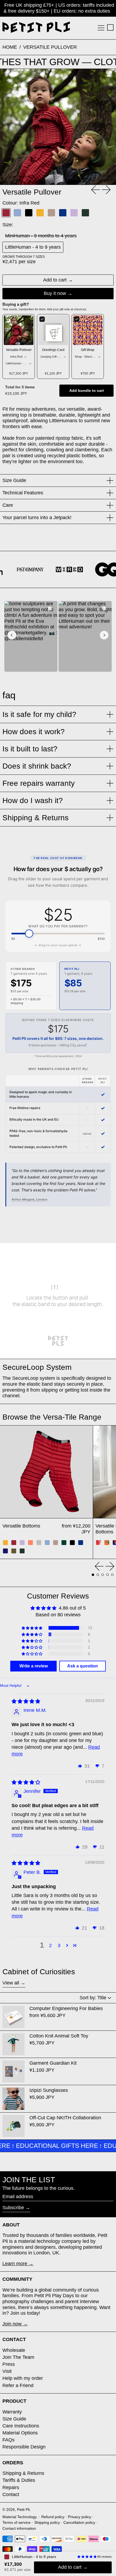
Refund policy (53, 2517)
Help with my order (23, 2378)
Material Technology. (20, 2517)
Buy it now (55, 293)
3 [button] (59, 1945)
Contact (11, 2494)
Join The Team (18, 2357)
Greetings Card (53, 350)
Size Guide (14, 2419)
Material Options (20, 2433)
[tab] (93, 1575)
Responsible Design (24, 2447)
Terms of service (16, 2522)
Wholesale (14, 2350)
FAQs (8, 2440)
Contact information (19, 2528)
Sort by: (93, 1998)
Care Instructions (21, 2426)
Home (10, 47)
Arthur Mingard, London (30, 1199)
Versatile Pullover (50, 47)
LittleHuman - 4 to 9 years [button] (34, 2557)
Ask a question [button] (83, 1666)
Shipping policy (47, 2522)
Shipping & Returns (23, 2473)
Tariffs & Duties (19, 2480)
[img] (26, 1701)
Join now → (15, 2324)
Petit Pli (23, 2510)
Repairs (11, 2487)
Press (9, 2364)
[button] (110, 27)
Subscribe (13, 2208)
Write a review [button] (34, 1666)
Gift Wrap (88, 350)
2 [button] (50, 1945)
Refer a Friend (18, 2385)
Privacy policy (80, 2517)
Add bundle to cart (87, 391)
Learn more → (18, 2264)
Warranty (12, 2412)
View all (11, 1983)
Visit (7, 2371)
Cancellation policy (79, 2522)
